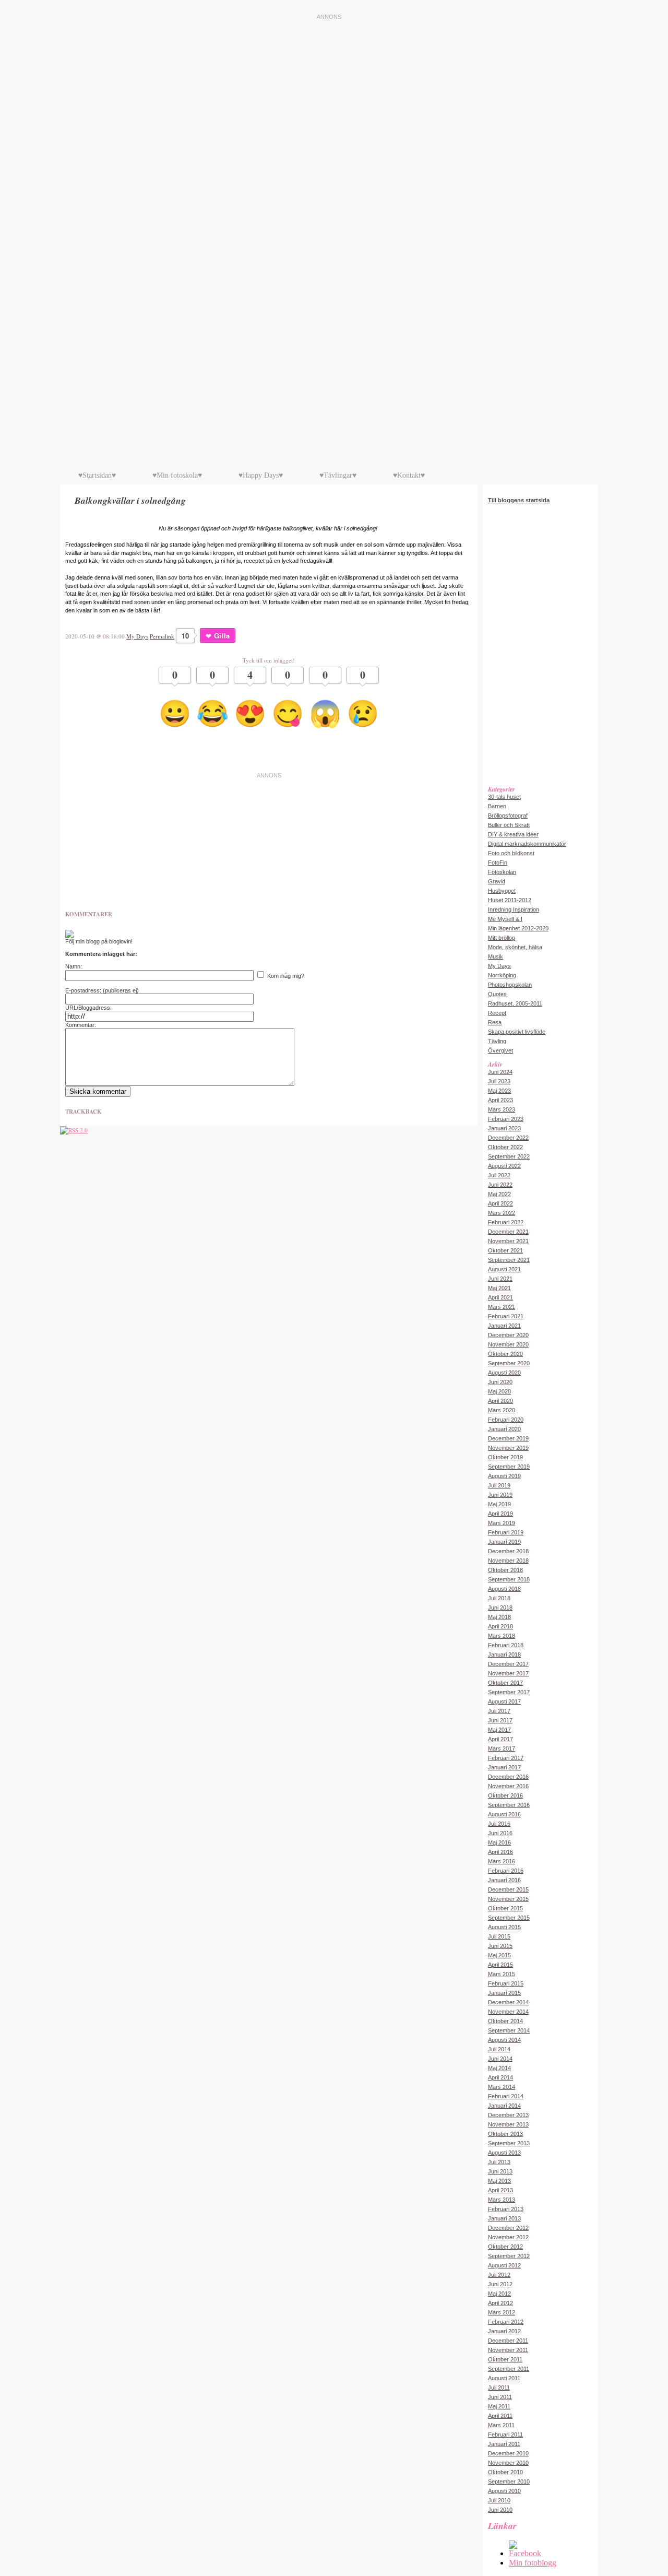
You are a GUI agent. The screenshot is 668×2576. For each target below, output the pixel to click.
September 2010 (509, 2482)
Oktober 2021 (505, 1250)
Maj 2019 (499, 1504)
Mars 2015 (502, 1974)
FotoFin (498, 862)
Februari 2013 (506, 2209)
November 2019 (508, 1448)
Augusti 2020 (504, 1373)
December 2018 (508, 1551)
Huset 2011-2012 (510, 900)
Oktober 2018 (505, 1570)
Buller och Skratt (509, 825)
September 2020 (509, 1363)
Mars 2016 (502, 1861)
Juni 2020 (500, 1382)
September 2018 (509, 1579)
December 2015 (508, 1889)
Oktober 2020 (505, 1354)
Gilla (222, 636)
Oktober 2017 (505, 1683)
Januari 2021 (504, 1326)
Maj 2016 (499, 1842)
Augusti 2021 (504, 1269)
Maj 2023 (499, 1091)
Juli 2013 (499, 2162)
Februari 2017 (506, 1758)
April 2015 (500, 1965)
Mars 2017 (502, 1748)
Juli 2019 (499, 1485)
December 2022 (508, 1138)
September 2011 (509, 2369)
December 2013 (508, 2115)
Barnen (497, 806)
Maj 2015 (499, 1955)
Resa (495, 1022)
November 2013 (508, 2124)
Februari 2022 (506, 1222)
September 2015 (509, 1918)
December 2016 (508, 1777)
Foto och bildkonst (511, 853)
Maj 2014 (499, 2068)
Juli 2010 (499, 2500)
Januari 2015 (504, 1993)
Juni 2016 (500, 1833)
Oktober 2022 (505, 1147)
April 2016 (500, 1852)
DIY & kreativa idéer (513, 834)
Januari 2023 (504, 1128)
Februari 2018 (506, 1645)
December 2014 (508, 2002)
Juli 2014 (499, 2049)
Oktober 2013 (505, 2134)
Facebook (525, 2553)
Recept (497, 1013)
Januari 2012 (504, 2331)
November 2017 (508, 1673)
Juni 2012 (500, 2284)
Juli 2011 (499, 2388)
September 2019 (509, 1467)
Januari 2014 (504, 2106)
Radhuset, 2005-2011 (515, 1003)
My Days (137, 636)
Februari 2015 (506, 1983)
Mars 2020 (502, 1410)
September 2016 (509, 1805)
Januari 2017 (504, 1767)
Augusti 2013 (504, 2153)
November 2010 (508, 2463)
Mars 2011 (501, 2425)
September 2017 (509, 1692)
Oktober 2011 (505, 2359)
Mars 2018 (502, 1636)
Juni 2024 (500, 1072)
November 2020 (508, 1344)
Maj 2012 (499, 2294)
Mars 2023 (502, 1109)
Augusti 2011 (504, 2378)
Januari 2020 (504, 1429)
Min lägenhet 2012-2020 (518, 928)
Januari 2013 (504, 2218)
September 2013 (509, 2143)
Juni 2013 (500, 2171)
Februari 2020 (506, 1420)
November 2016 (508, 1786)
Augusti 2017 (504, 1701)
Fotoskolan (502, 872)
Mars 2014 (502, 2087)
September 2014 (509, 2030)
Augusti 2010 (504, 2491)
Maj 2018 (499, 1617)
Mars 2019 (502, 1523)
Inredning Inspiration (514, 909)
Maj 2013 (499, 2181)
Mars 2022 (502, 1213)
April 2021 (500, 1297)
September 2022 (509, 1156)
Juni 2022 (500, 1185)
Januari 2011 (504, 2444)
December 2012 (508, 2228)
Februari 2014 (506, 2096)
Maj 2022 (499, 1194)
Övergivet (500, 1050)
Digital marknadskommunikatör (527, 844)
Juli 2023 (499, 1081)
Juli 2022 (499, 1175)
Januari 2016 (504, 1880)
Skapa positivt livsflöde (517, 1032)
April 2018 (500, 1626)
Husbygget (502, 891)
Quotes (497, 994)
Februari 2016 (506, 1871)
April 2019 (500, 1514)
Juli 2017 (499, 1711)
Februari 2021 (506, 1316)
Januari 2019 (504, 1542)
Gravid (497, 881)
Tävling (497, 1041)
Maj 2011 (499, 2406)
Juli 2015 (499, 1936)
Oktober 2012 (505, 2247)
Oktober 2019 (505, 1457)
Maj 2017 (499, 1730)
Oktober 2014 (505, 2021)
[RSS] (74, 1130)
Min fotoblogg (533, 2563)
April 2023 (500, 1100)
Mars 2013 (502, 2200)
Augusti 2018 (504, 1589)
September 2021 (509, 1260)
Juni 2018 (500, 1608)
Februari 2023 (506, 1119)
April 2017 (500, 1739)
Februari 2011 (505, 2435)
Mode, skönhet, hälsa (515, 947)
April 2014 (500, 2077)
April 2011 (500, 2416)
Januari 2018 (504, 1655)
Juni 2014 (500, 2059)
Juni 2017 (500, 1720)
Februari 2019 (506, 1532)
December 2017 (508, 1664)
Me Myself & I (505, 919)
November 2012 (508, 2237)
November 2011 (508, 2350)
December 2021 (508, 1232)
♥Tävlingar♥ (338, 475)
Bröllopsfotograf (508, 816)
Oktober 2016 (505, 1795)
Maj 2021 (499, 1288)
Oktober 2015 (505, 1908)
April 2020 (500, 1401)
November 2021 (508, 1241)
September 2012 (509, 2256)
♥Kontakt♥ (409, 475)
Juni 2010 (500, 2510)
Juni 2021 (500, 1279)
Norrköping (502, 975)
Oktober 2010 (505, 2472)
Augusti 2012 (504, 2265)
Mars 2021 (502, 1307)
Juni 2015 (500, 1946)
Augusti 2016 (504, 1814)
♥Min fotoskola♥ (177, 475)
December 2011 (508, 2341)
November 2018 (508, 1561)
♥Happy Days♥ (261, 475)
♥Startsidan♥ (97, 475)
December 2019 (508, 1438)
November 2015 (508, 1899)
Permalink (162, 636)
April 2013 (500, 2190)
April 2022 (500, 1203)
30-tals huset (504, 797)
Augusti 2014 (504, 2040)
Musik (496, 956)
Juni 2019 (500, 1495)
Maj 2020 (499, 1391)
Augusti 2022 (504, 1166)
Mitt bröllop (502, 938)
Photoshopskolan (510, 985)
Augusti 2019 (504, 1476)
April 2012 (500, 2303)
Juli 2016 (499, 1824)
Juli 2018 (499, 1598)
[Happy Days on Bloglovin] (69, 936)
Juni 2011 (500, 2397)
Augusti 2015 (504, 1927)
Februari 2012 (506, 2322)
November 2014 (508, 2012)
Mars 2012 (502, 2312)
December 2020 (508, 1335)
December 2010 (508, 2453)
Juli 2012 (499, 2275)
